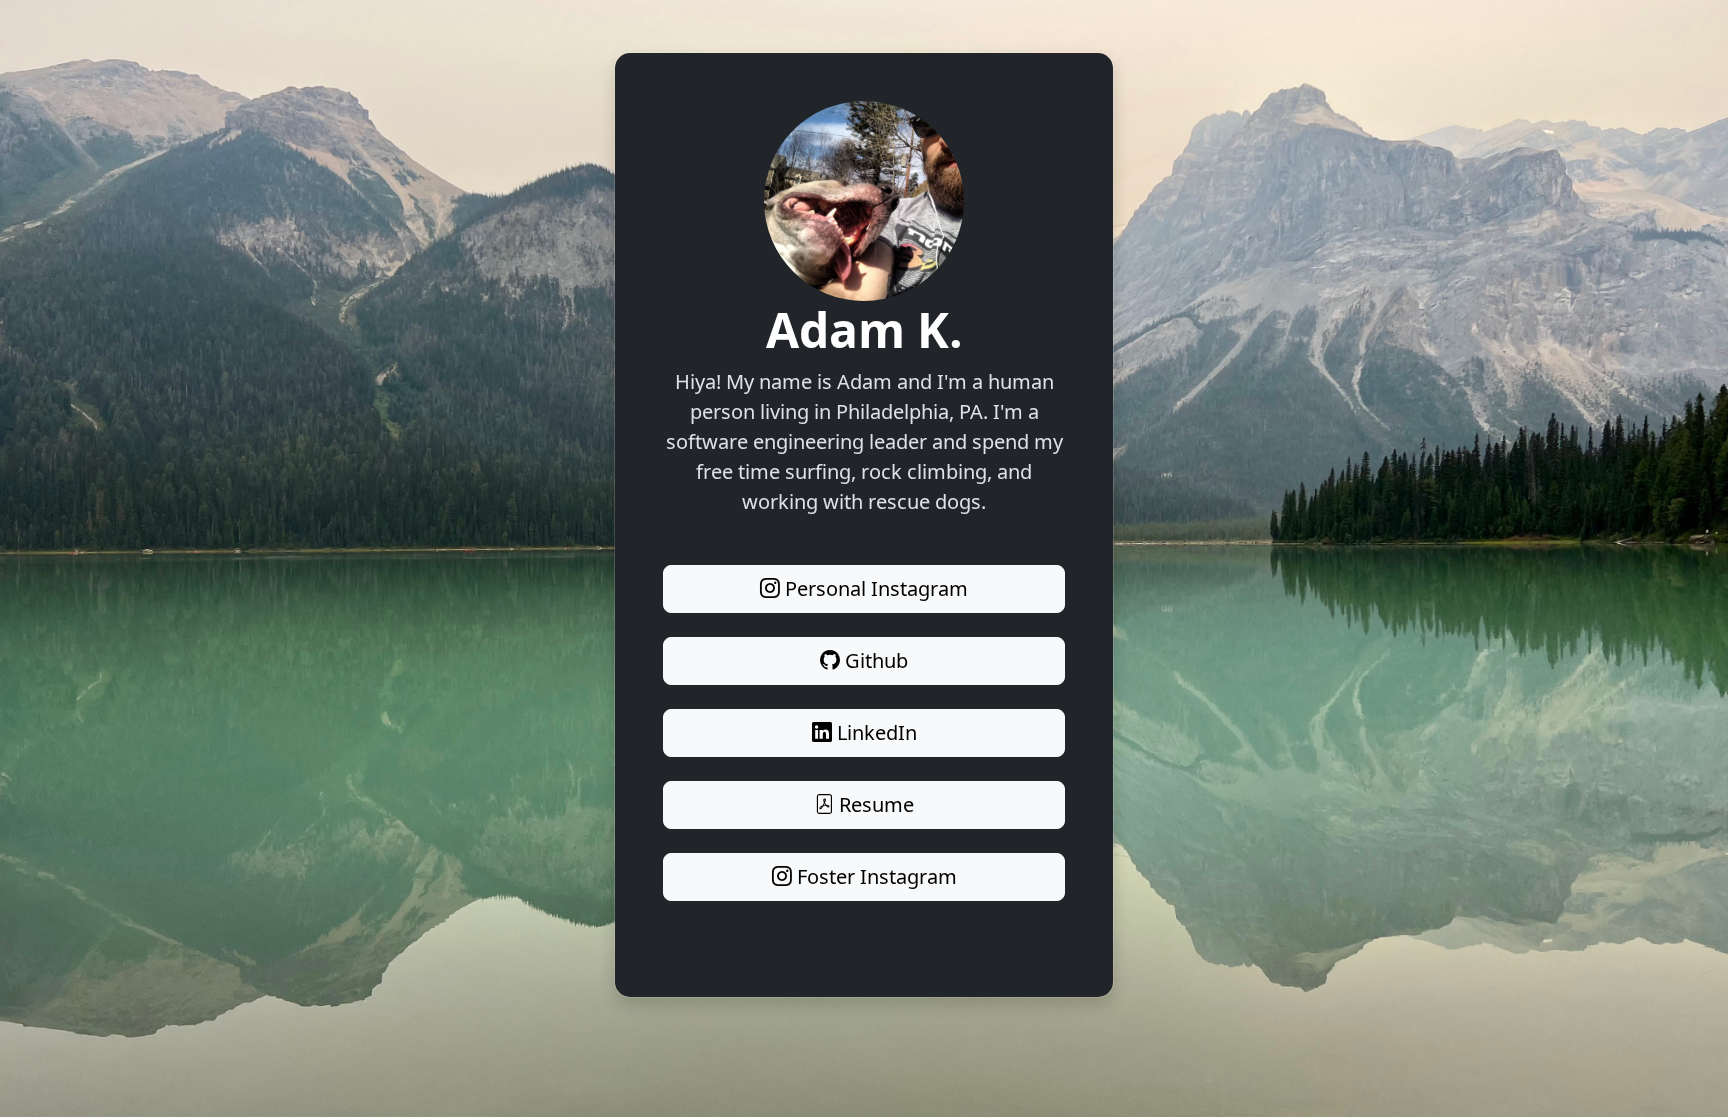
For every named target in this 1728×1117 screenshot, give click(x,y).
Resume (874, 804)
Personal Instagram (874, 588)
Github (874, 660)
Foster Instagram (874, 876)
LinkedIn (874, 732)
